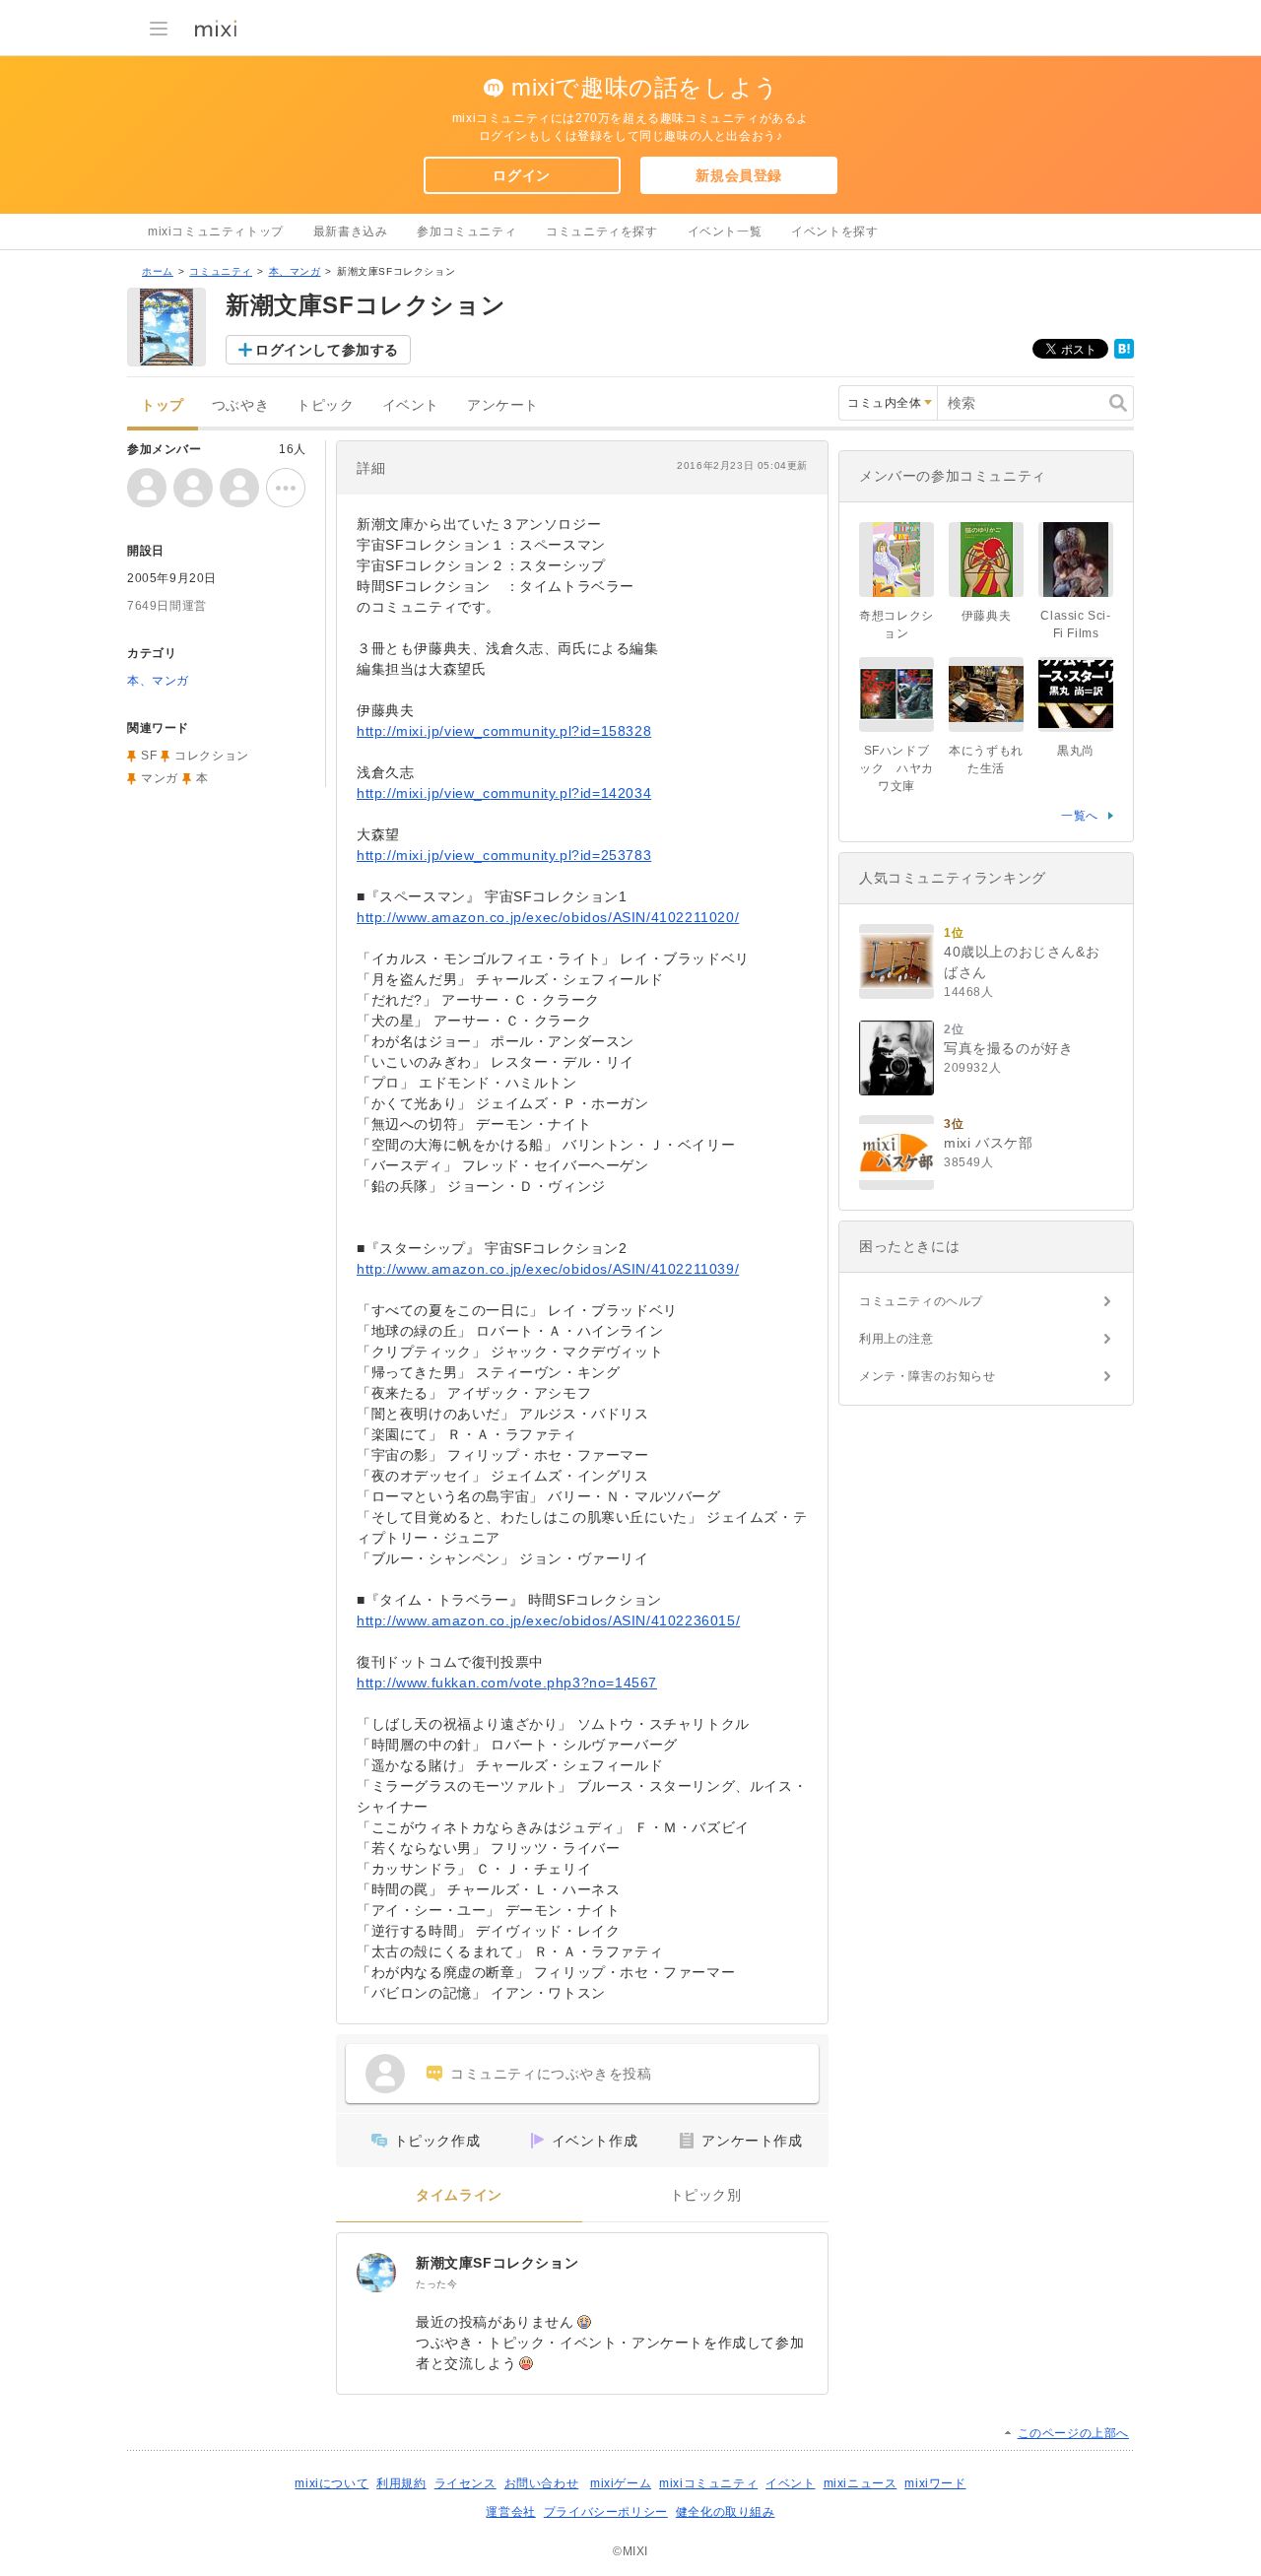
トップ (163, 405)
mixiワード (935, 2483)
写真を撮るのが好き (1008, 1048)
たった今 (436, 2284)
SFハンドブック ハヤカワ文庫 (896, 768)
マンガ (160, 778)
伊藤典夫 (986, 616)
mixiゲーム (621, 2483)
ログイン (521, 175)
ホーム (158, 271)
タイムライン (459, 2195)
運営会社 (510, 2512)
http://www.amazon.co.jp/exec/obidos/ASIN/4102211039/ (548, 1269)
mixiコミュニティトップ (216, 231)
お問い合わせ (542, 2483)
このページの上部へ (1073, 2433)
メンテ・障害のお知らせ (928, 1376)
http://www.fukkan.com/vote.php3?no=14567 (507, 1683)
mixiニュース (861, 2483)
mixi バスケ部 (988, 1143)
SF (149, 756)
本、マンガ (295, 271)
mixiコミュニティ (708, 2483)
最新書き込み (351, 231)
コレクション (212, 756)
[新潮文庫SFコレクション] (376, 2273)
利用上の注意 (896, 1339)
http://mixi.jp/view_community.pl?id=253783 (504, 855)
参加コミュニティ (466, 231)
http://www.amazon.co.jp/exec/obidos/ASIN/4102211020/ (548, 917)
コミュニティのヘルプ (921, 1301)
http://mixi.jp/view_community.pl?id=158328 (504, 731)
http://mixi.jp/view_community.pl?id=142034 (504, 793)
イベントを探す (834, 231)
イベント (411, 405)
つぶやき (240, 405)
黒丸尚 (1076, 751)
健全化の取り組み (726, 2512)
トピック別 (706, 2195)
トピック (325, 405)
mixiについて (332, 2483)
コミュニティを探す (601, 231)
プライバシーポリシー (606, 2512)
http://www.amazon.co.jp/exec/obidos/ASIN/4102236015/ (548, 1620)
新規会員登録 (739, 175)
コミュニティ (221, 271)
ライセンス (465, 2483)
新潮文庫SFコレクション (497, 2263)
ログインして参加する (327, 350)
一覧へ (1080, 816)
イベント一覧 (725, 231)
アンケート (503, 405)
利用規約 (401, 2483)
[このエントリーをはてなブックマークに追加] (1124, 355)
